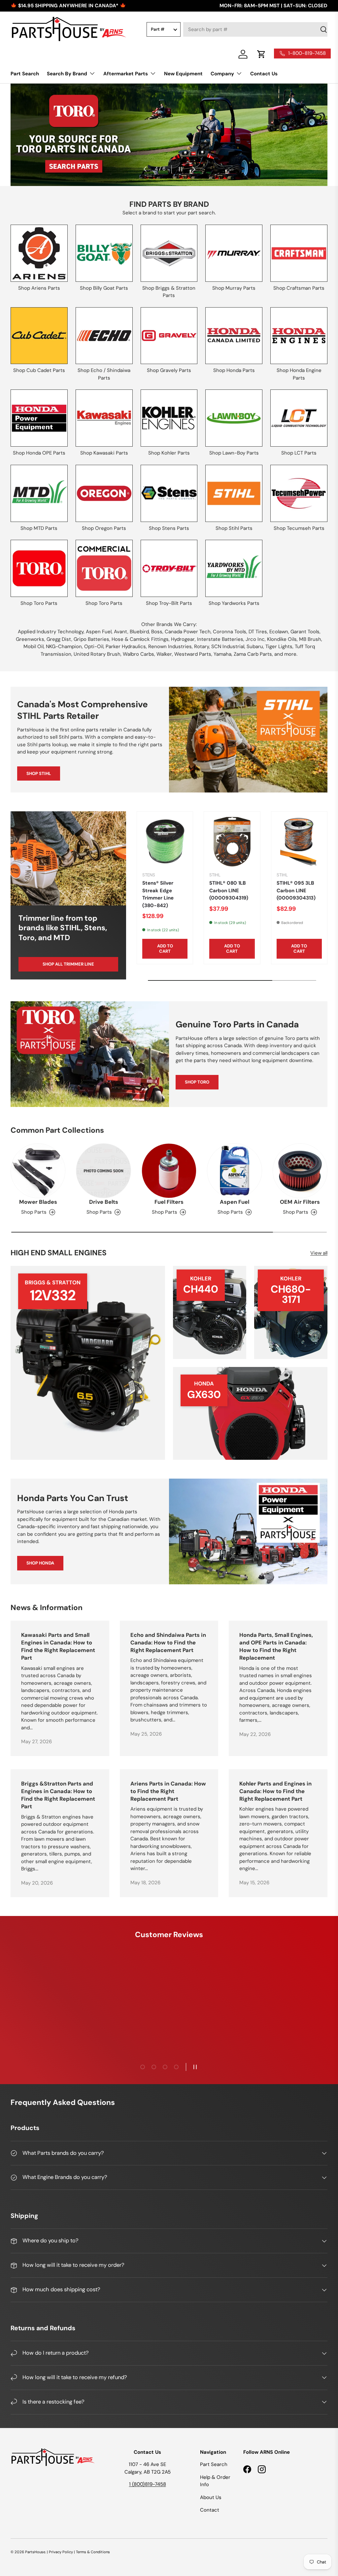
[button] (261, 54)
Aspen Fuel (99, 632)
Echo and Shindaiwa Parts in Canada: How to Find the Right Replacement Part (168, 1643)
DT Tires (258, 632)
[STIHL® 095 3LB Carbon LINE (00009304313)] (299, 842)
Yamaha (222, 654)
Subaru (255, 646)
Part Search (25, 74)
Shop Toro (197, 1082)
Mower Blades (38, 1202)
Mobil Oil (34, 646)
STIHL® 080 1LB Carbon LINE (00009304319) (229, 890)
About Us (211, 2497)
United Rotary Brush (97, 654)
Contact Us (264, 74)
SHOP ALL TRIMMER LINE (68, 964)
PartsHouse (35, 2552)
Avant (121, 632)
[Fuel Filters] (169, 1171)
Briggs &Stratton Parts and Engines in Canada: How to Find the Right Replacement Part (58, 1795)
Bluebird (139, 632)
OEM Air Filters (300, 1202)
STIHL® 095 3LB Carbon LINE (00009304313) (296, 890)
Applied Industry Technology (51, 632)
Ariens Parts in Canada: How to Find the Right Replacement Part (168, 1791)
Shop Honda (40, 1563)
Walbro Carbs (138, 654)
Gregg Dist (59, 639)
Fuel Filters (169, 1202)
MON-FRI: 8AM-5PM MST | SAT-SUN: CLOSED (273, 6)
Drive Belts (104, 1202)
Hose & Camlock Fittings (140, 639)
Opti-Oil (94, 646)
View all (319, 1253)
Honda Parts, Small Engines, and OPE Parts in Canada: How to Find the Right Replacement (276, 1647)
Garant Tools (305, 632)
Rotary (202, 646)
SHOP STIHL (39, 773)
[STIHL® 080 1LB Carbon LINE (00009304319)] (232, 842)
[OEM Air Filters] (300, 1171)
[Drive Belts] (103, 1171)
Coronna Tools (230, 632)
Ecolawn (279, 632)
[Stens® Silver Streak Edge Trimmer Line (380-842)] (165, 842)
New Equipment (183, 74)
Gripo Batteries (91, 639)
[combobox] (255, 29)
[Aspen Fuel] (234, 1171)
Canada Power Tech (188, 632)
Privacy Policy (61, 2552)
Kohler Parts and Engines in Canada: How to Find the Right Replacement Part (275, 1791)
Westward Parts (193, 654)
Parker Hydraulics (126, 646)
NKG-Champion (64, 646)
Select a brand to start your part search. (169, 213)
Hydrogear (183, 639)
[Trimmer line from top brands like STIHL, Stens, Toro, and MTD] (68, 858)
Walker (164, 654)
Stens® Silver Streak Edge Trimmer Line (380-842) (158, 894)
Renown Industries (170, 646)
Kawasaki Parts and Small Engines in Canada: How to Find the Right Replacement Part (58, 1647)
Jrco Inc (255, 639)
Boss (157, 632)
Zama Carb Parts (253, 654)
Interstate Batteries (220, 639)
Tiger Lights (279, 646)
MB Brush (310, 639)
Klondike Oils (282, 639)
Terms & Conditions (93, 2552)
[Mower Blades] (38, 1171)
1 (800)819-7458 (148, 2484)
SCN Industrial (228, 646)
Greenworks (30, 639)
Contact (210, 2510)
